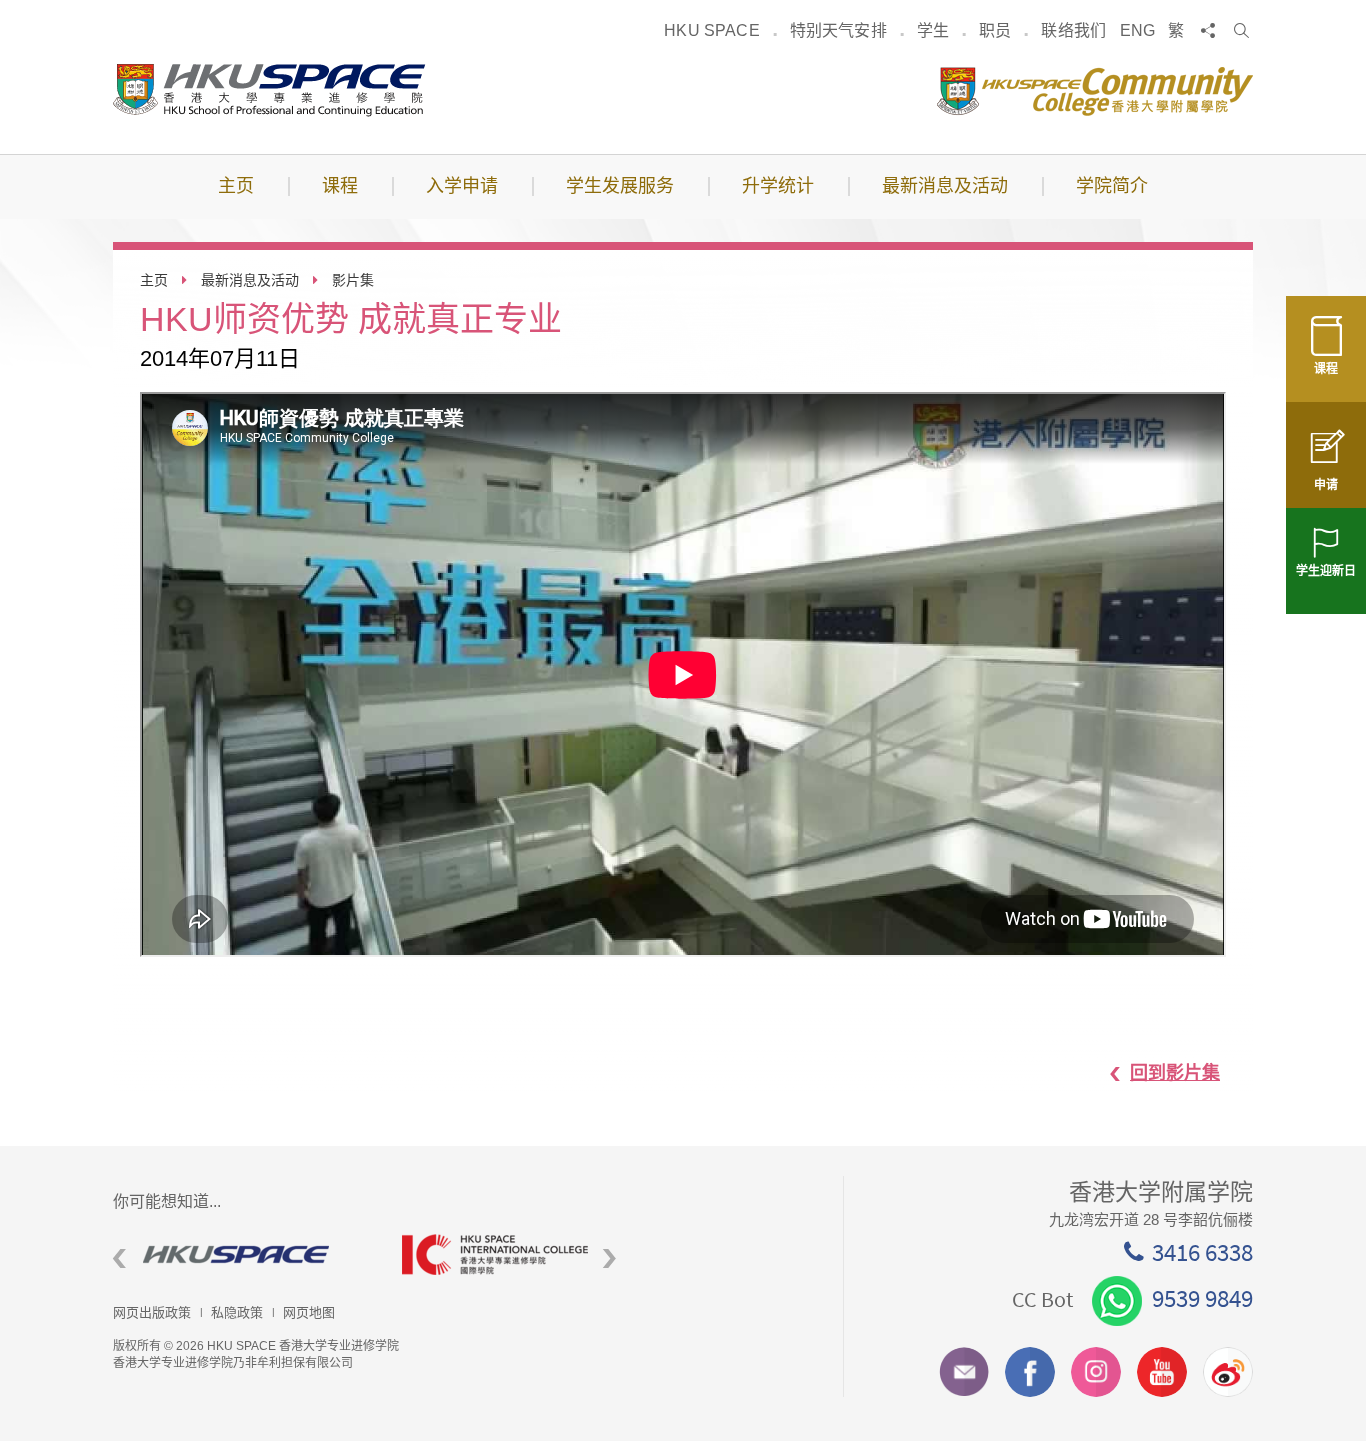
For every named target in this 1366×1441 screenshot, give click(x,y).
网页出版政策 (152, 1312)
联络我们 (1073, 30)
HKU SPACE (711, 30)
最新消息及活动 (250, 280)
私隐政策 (237, 1312)
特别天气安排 (838, 30)
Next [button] (609, 1259)
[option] (242, 1254)
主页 (154, 280)
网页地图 (309, 1312)
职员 (995, 30)
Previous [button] (119, 1259)
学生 (933, 30)
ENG (1137, 30)
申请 (1326, 485)
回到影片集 (1175, 1073)
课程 (1326, 369)
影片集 (353, 280)
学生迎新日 (1326, 571)
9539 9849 (1202, 1298)
